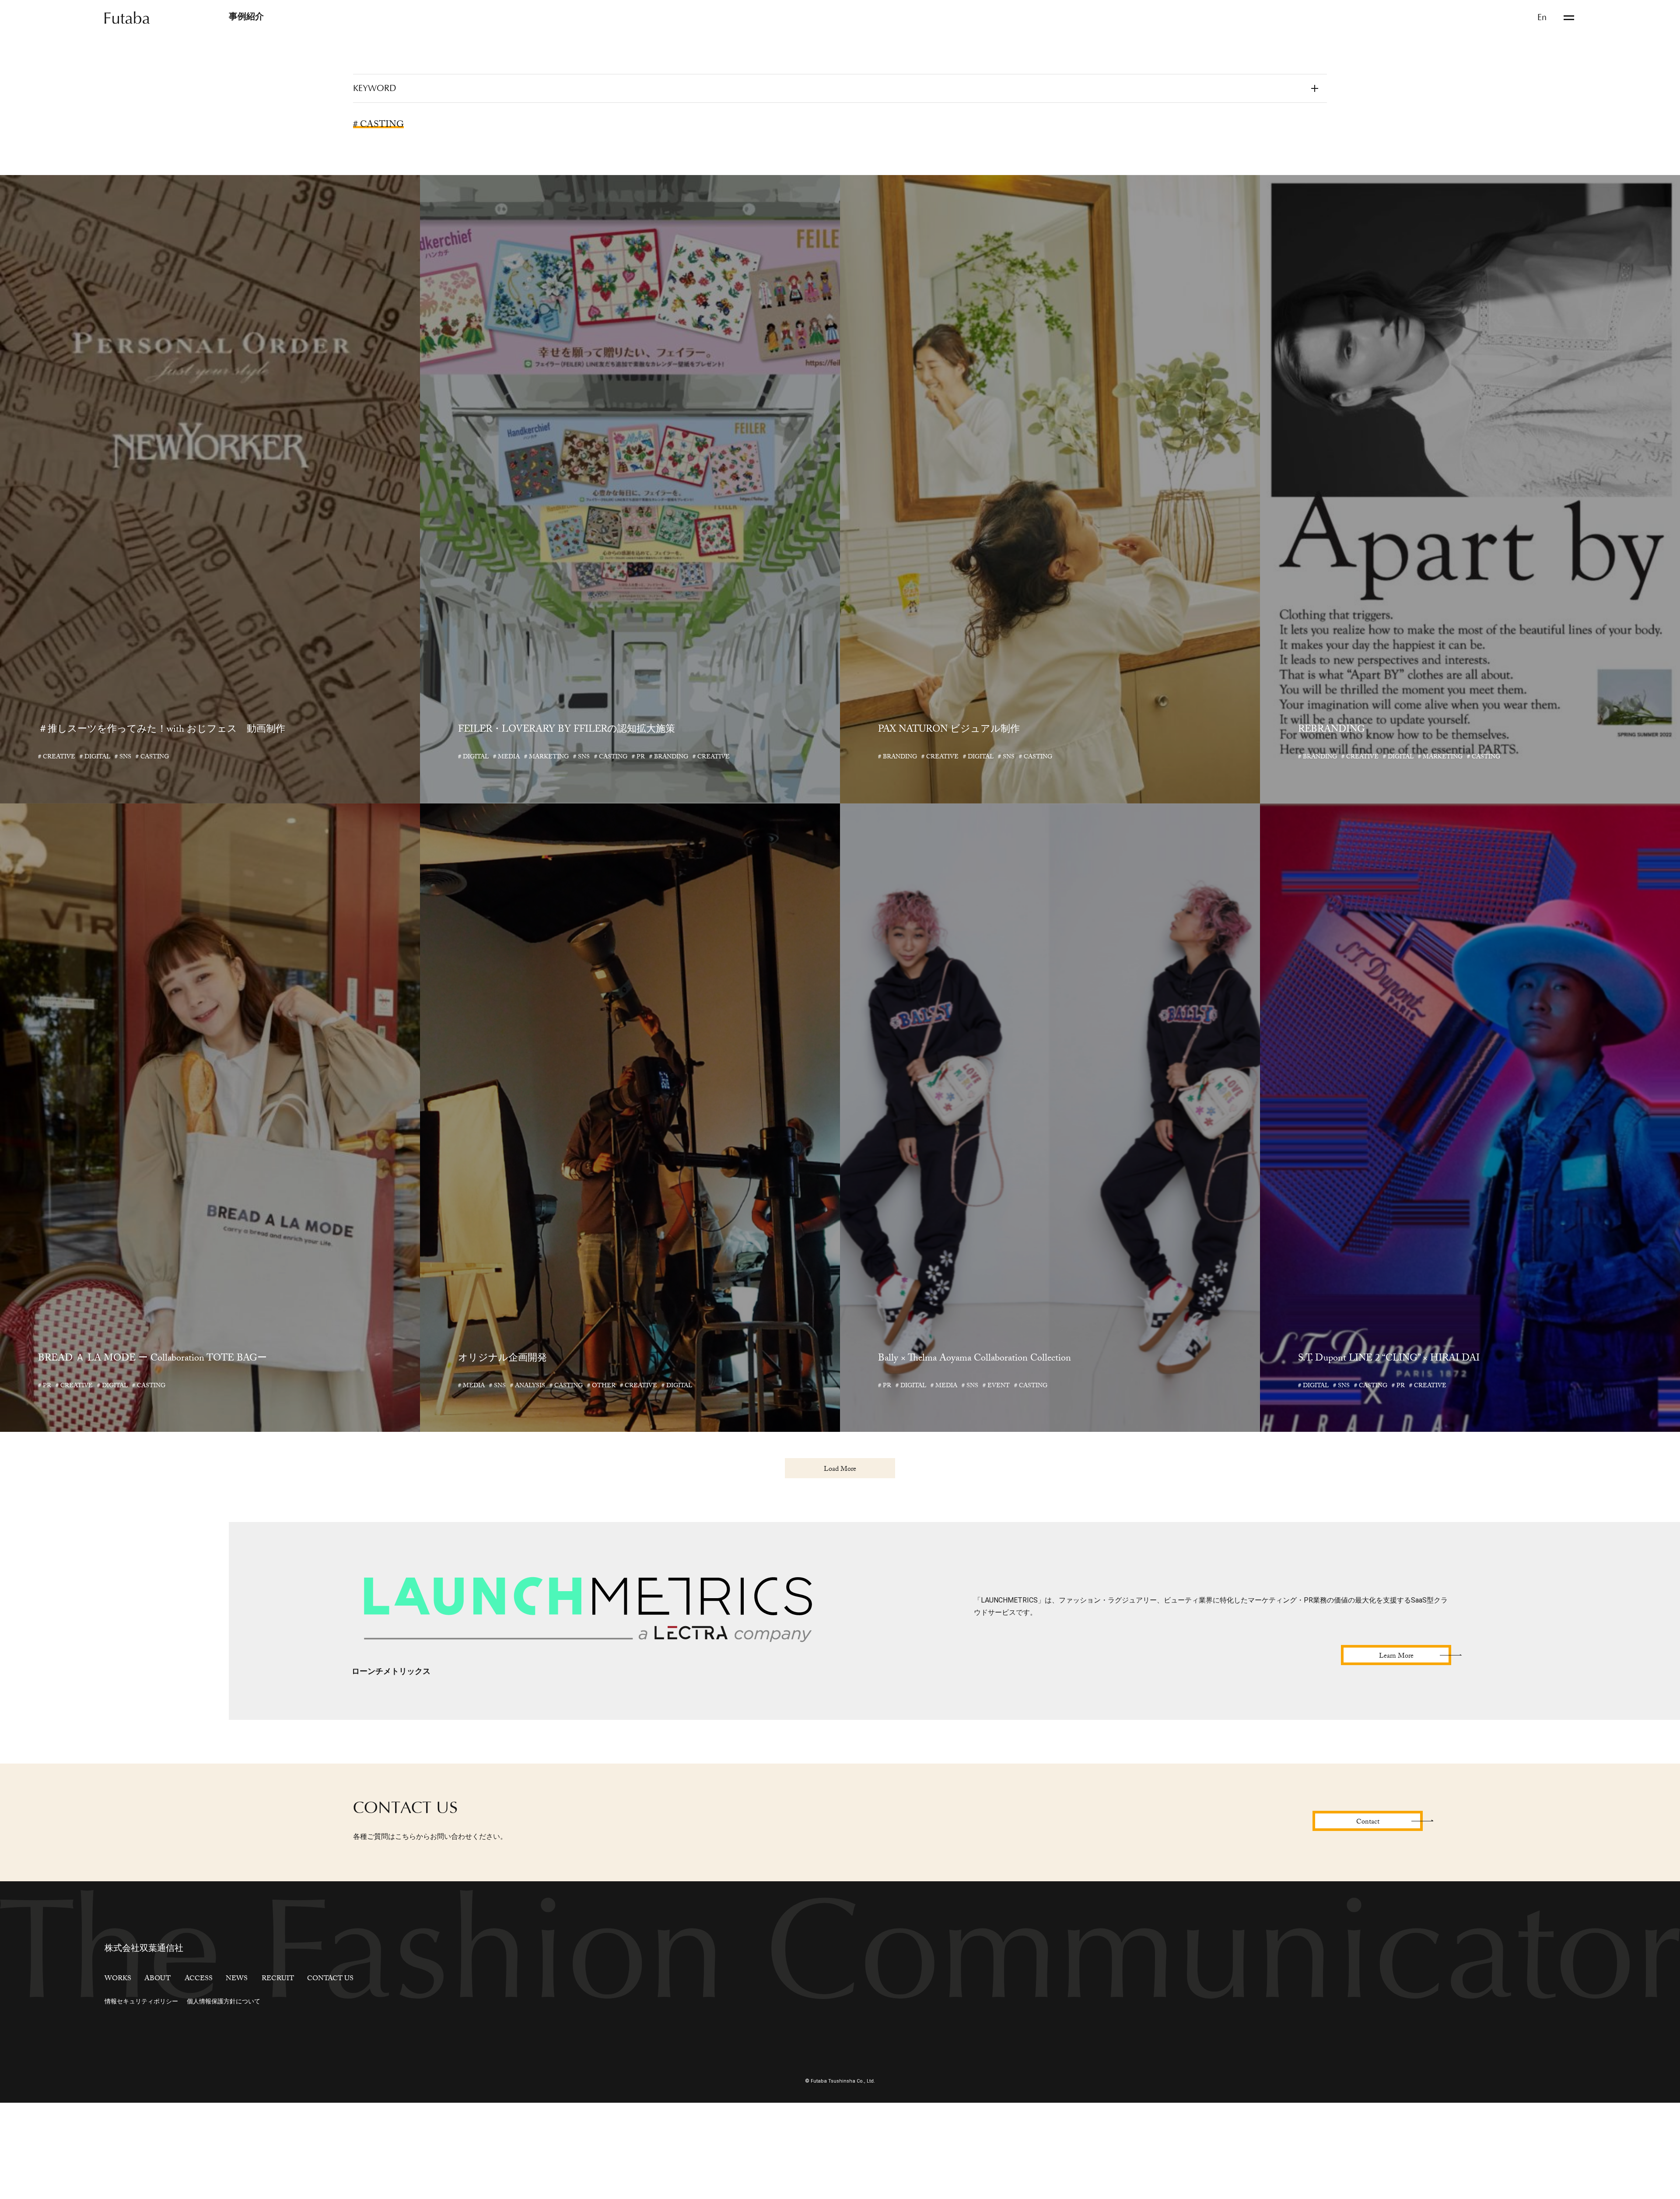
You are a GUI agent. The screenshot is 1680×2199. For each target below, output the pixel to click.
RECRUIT (278, 2065)
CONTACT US (330, 2065)
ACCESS (199, 2065)
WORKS (118, 2065)
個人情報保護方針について (224, 2087)
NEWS (237, 2065)
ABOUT (157, 2065)
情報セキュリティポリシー (141, 2087)
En (1542, 18)
